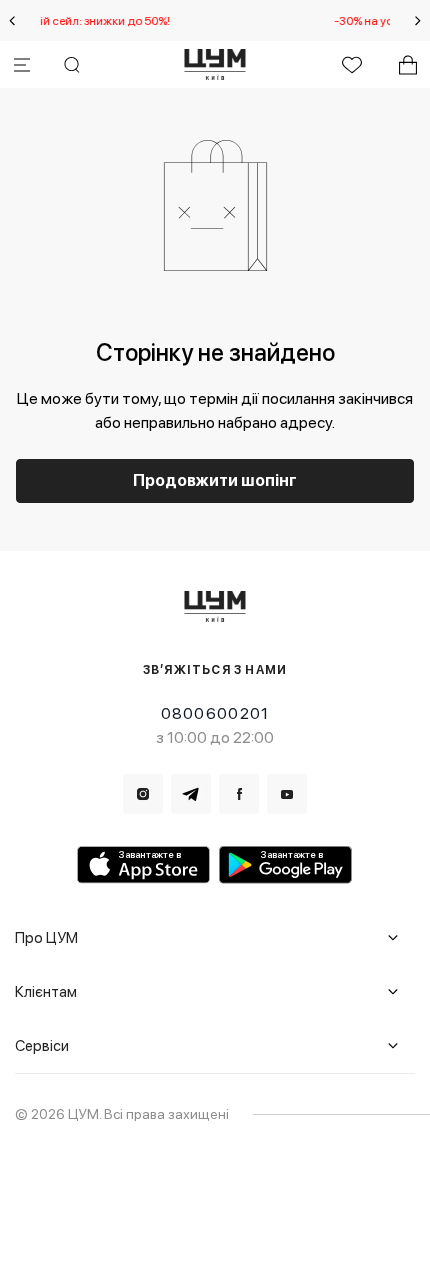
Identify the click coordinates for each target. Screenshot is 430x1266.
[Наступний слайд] (418, 21)
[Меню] (22, 65)
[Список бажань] (352, 65)
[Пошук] (72, 65)
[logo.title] (215, 606)
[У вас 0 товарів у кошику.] (408, 65)
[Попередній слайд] (12, 21)
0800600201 (215, 713)
